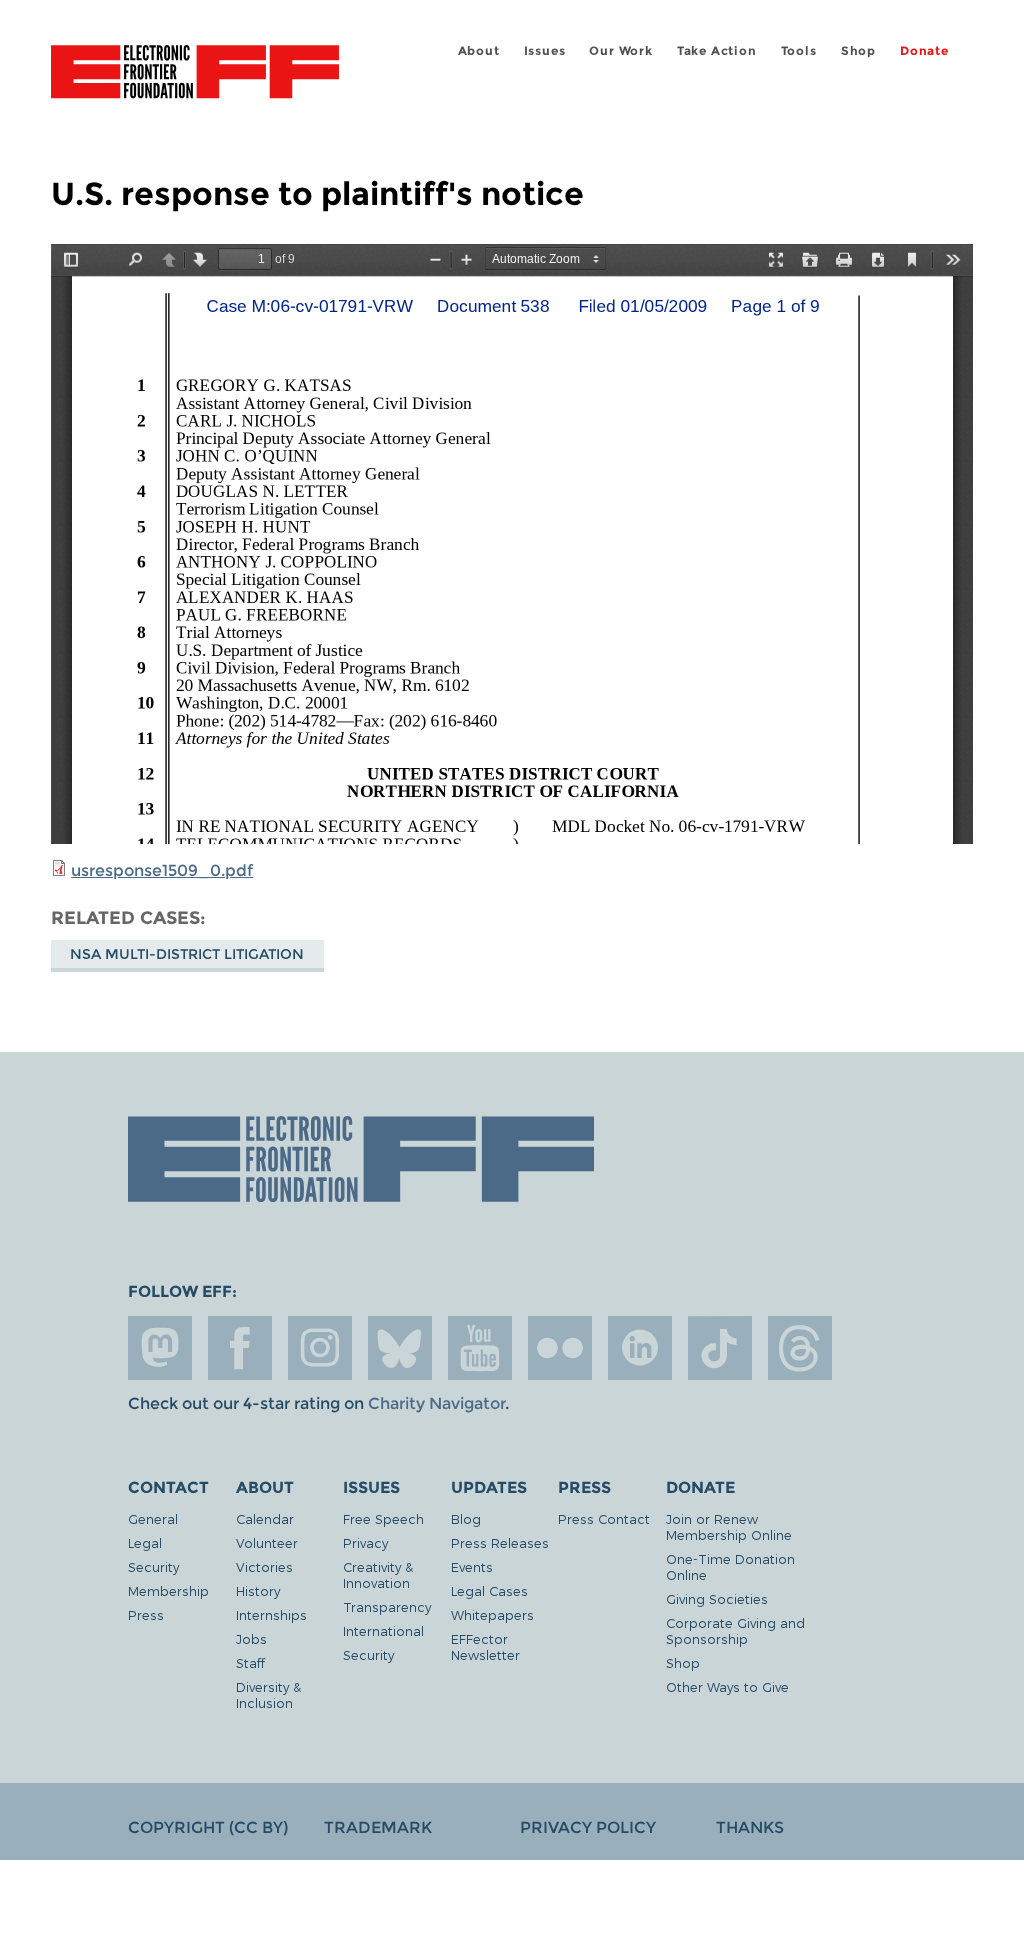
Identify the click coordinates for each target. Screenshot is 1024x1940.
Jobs (251, 1638)
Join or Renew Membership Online (729, 1526)
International (383, 1630)
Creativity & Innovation (378, 1574)
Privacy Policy (588, 1827)
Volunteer (267, 1542)
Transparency (387, 1606)
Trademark (378, 1827)
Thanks (750, 1827)
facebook (240, 1348)
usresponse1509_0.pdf (162, 870)
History (258, 1590)
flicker (560, 1348)
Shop (858, 50)
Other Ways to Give (727, 1686)
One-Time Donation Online (730, 1566)
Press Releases (500, 1542)
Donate (924, 50)
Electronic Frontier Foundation (195, 75)
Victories (264, 1566)
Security (153, 1566)
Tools (799, 50)
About (479, 50)
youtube (480, 1348)
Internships (271, 1614)
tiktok (720, 1348)
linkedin (640, 1348)
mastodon (160, 1348)
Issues (545, 50)
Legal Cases (489, 1590)
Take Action (717, 50)
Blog (466, 1518)
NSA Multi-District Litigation (187, 954)
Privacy (365, 1542)
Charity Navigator (436, 1403)
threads (800, 1348)
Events (472, 1566)
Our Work (620, 50)
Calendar (265, 1518)
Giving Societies (717, 1598)
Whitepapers (492, 1614)
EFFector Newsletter (485, 1646)
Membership (168, 1590)
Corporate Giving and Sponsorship (735, 1630)
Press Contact (604, 1518)
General (153, 1518)
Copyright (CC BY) (208, 1827)
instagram (320, 1348)
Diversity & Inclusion (268, 1694)
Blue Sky (400, 1348)
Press (146, 1614)
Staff (250, 1662)
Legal (145, 1542)
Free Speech (383, 1518)
